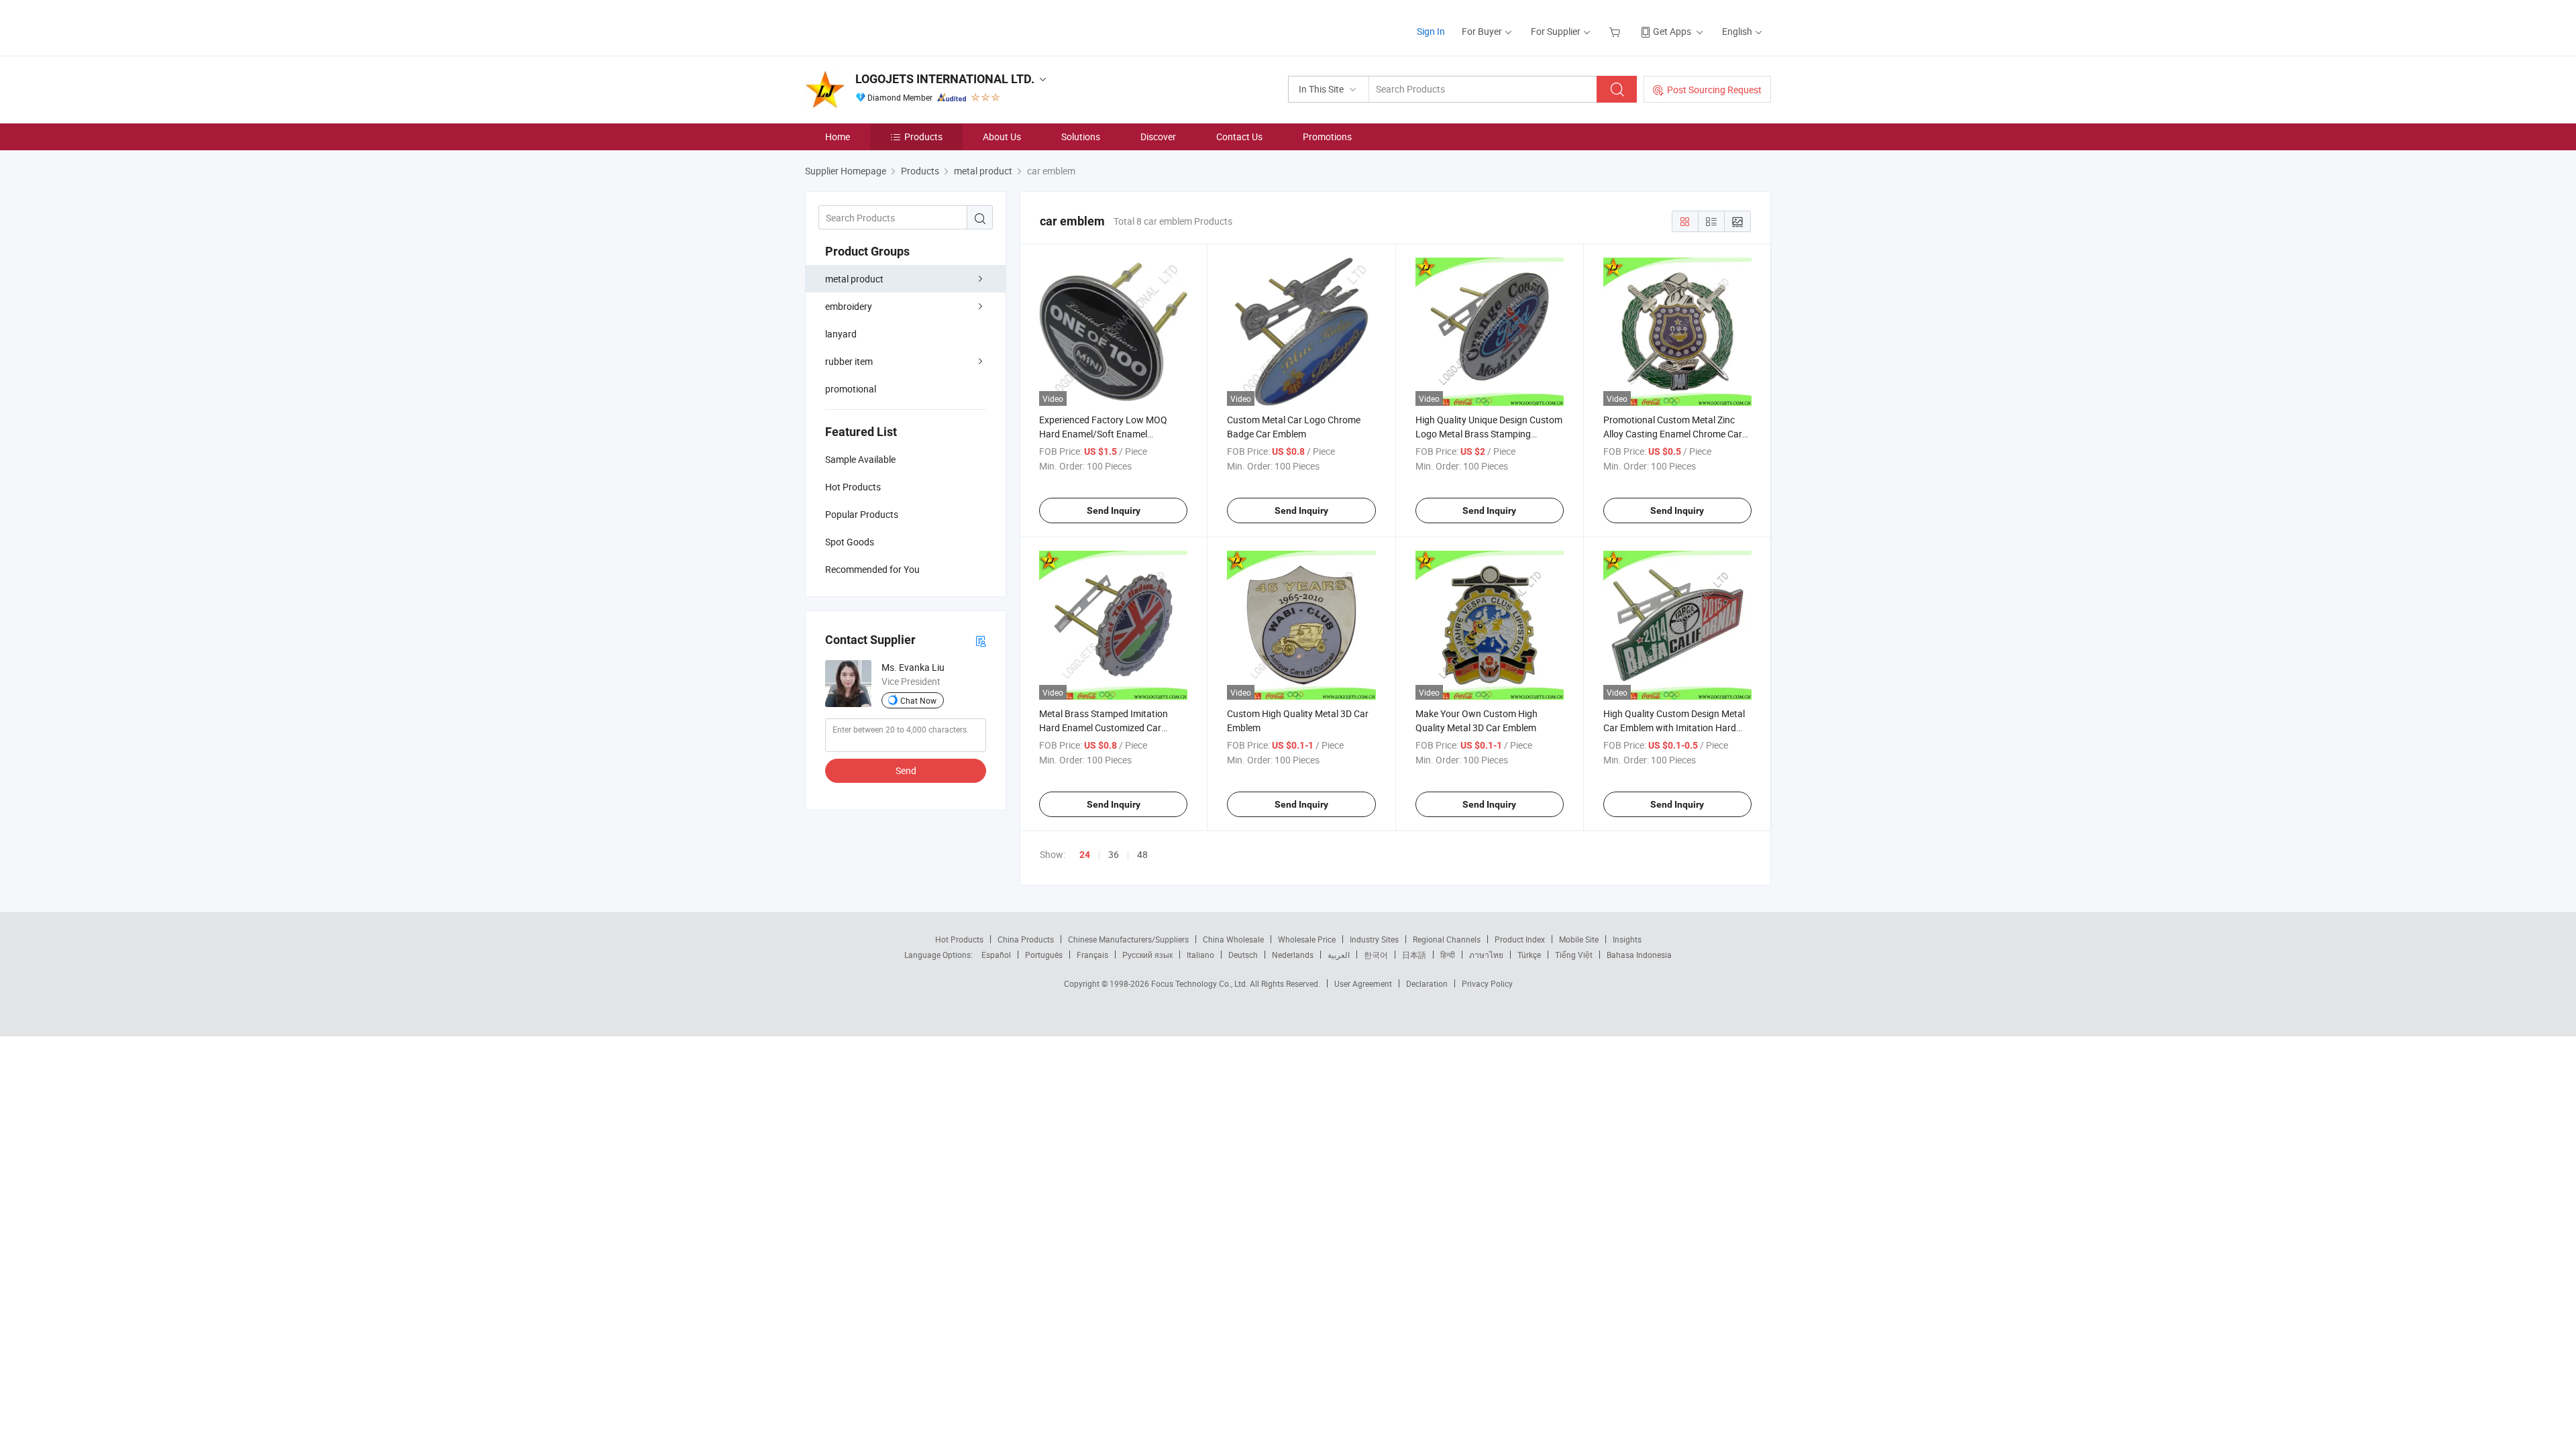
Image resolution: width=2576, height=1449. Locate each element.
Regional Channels (1447, 939)
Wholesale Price (1307, 939)
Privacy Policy (1487, 983)
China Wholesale (1233, 939)
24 (1085, 855)
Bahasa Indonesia (1639, 955)
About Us (1002, 137)
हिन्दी (1448, 955)
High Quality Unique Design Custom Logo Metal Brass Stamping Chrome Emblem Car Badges (1489, 434)
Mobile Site (1579, 939)
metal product (854, 279)
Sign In (1431, 31)
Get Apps (1672, 31)
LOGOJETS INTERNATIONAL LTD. (945, 79)
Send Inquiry (1114, 511)
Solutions (1081, 137)
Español (996, 955)
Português (1044, 955)
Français (1092, 955)
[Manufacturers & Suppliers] (891, 26)
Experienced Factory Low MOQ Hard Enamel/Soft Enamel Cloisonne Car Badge (1103, 434)
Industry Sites (1374, 939)
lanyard (841, 334)
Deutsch (1243, 955)
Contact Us (1239, 137)
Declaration (1427, 983)
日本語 (1414, 955)
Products (923, 137)
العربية (1339, 955)
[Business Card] (981, 640)
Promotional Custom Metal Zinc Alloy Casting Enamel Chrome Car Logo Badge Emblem (1673, 434)
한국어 (1376, 955)
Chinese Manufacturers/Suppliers (1128, 939)
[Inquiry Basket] (1616, 31)
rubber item (849, 361)
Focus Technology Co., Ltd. (1200, 983)
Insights (1627, 939)
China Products (1026, 939)
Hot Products (959, 939)
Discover (1158, 137)
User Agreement (1363, 983)
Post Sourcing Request (1714, 90)
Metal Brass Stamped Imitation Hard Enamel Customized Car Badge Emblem (1104, 728)
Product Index (1520, 939)
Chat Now (918, 700)
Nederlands (1293, 955)
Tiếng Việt (1574, 955)
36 (1114, 854)
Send (906, 770)
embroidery (849, 306)
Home (838, 137)
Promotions (1327, 137)
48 (1142, 854)
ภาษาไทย (1486, 955)
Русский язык (1147, 955)
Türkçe (1529, 955)
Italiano (1200, 955)
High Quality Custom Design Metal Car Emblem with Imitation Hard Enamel (1674, 728)
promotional (851, 389)
